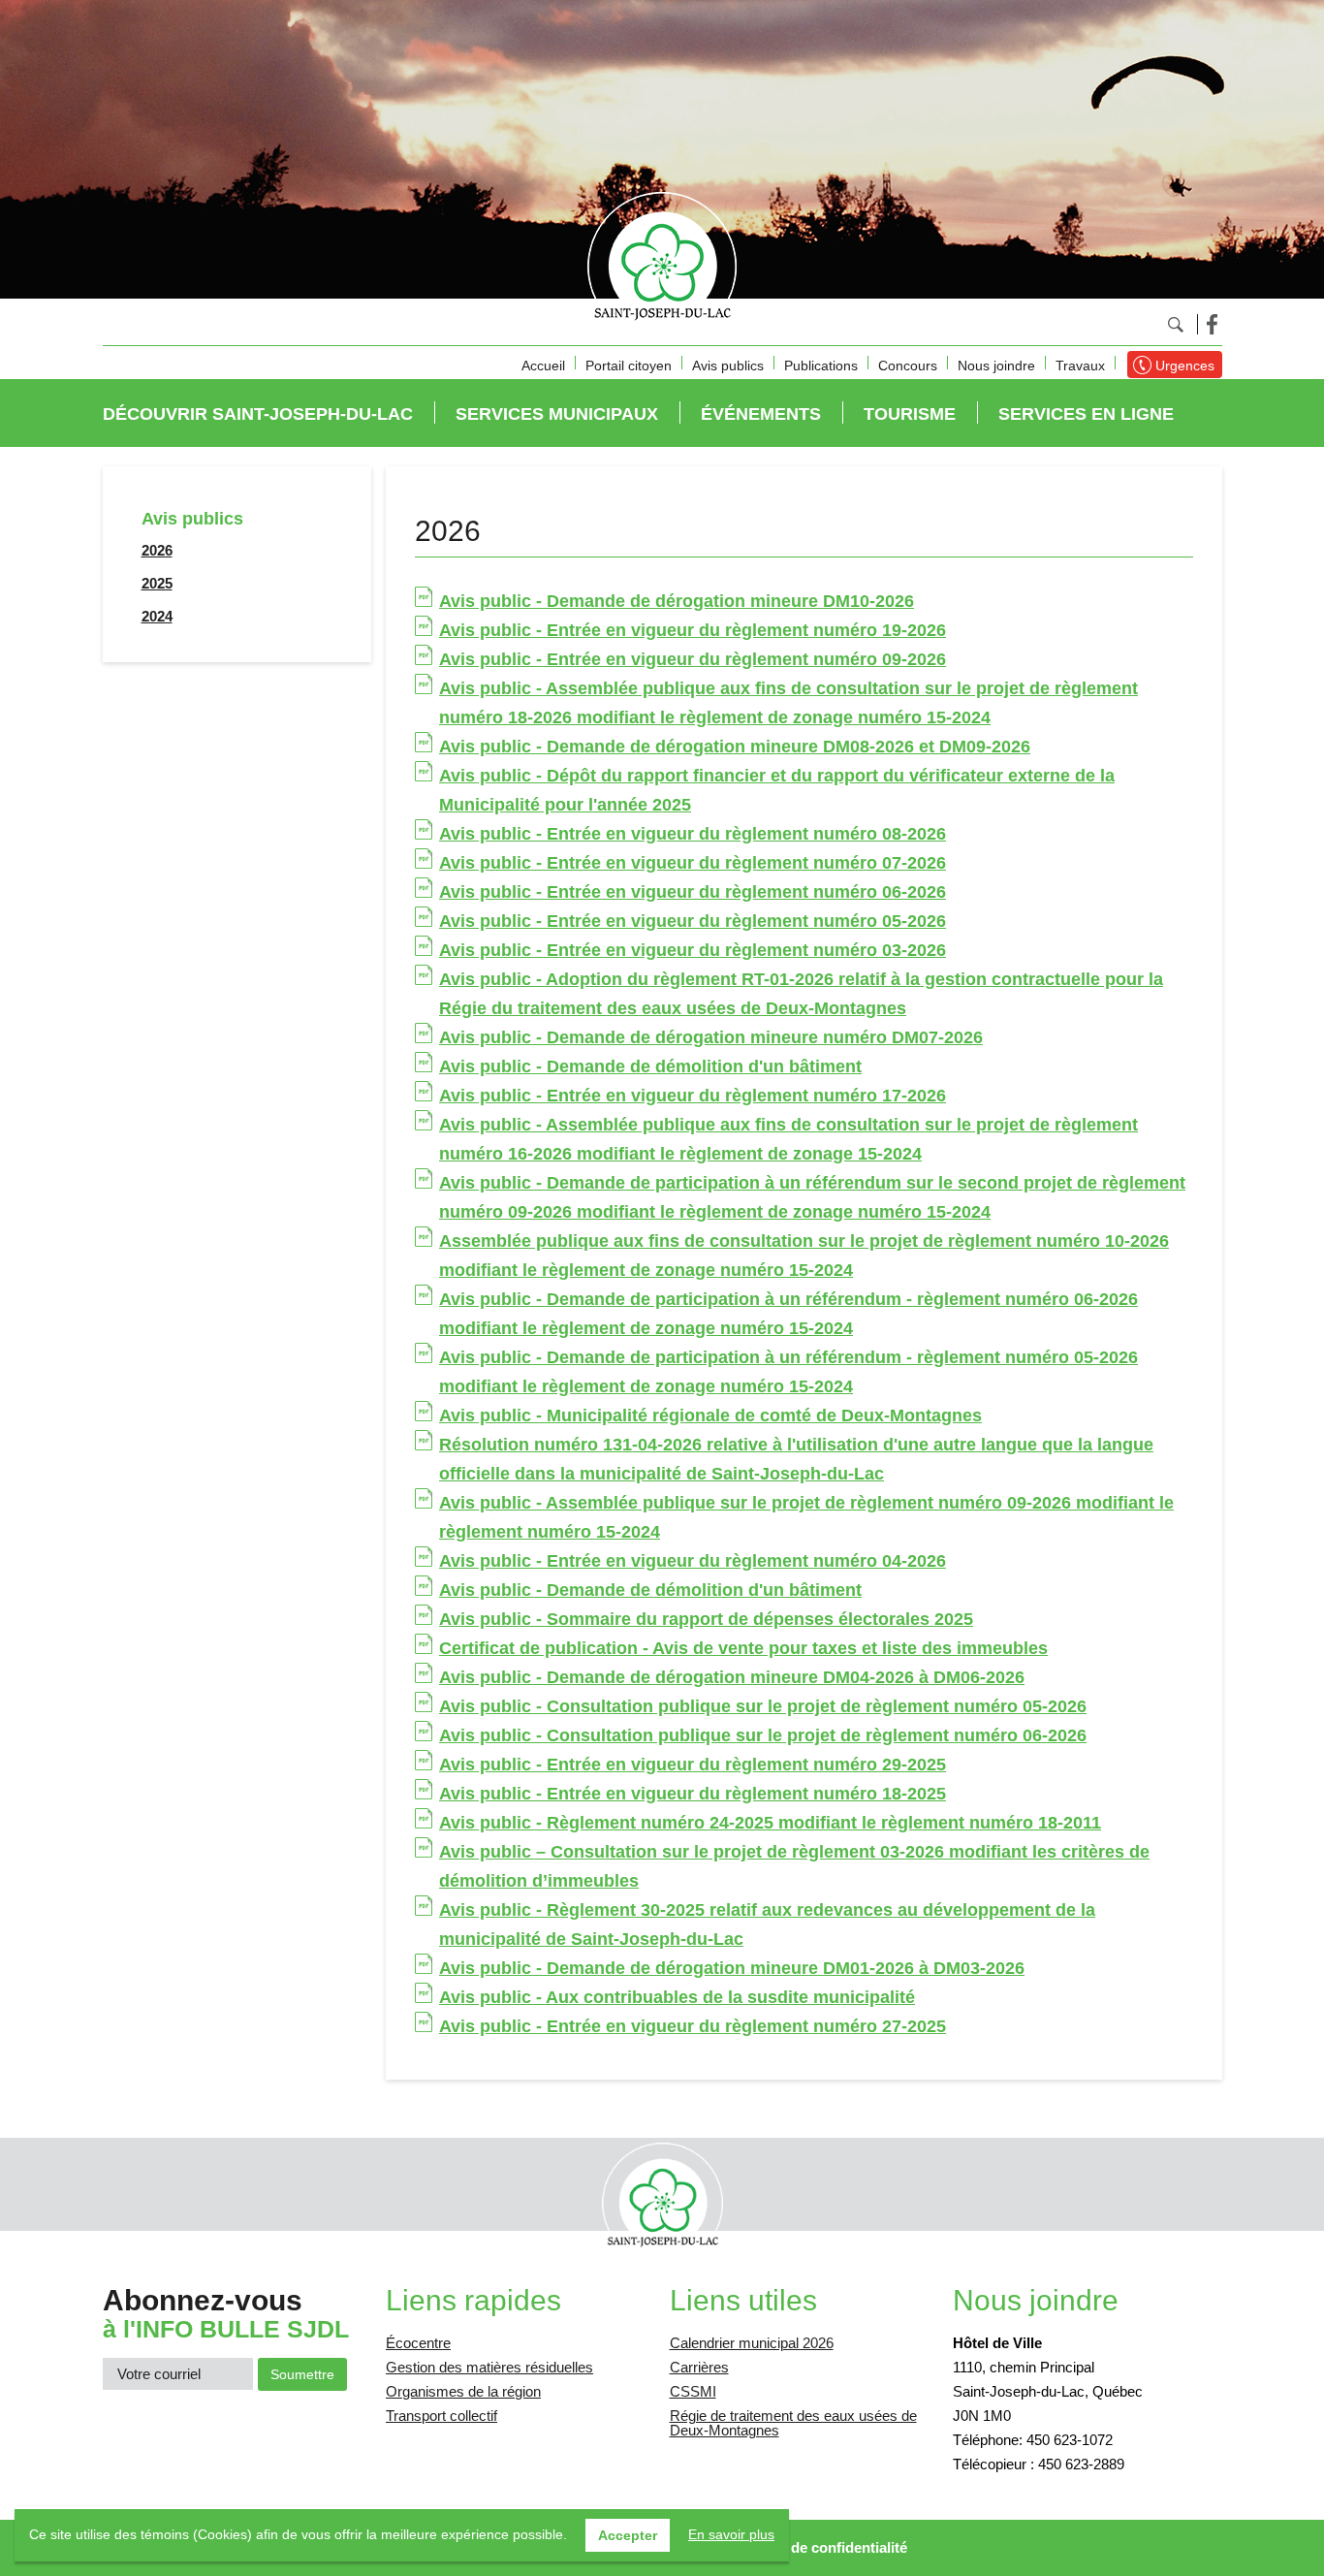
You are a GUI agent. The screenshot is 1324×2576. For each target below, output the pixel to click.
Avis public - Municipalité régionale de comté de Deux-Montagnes (710, 1415)
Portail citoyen (629, 366)
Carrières (699, 2367)
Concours (908, 366)
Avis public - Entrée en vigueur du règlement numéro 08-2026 (693, 834)
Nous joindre (996, 366)
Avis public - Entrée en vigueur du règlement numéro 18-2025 (693, 1794)
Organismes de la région (463, 2391)
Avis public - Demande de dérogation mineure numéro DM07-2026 (711, 1037)
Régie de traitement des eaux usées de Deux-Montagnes (793, 2423)
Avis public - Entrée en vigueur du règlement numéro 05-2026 (693, 921)
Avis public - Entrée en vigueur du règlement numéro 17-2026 (693, 1096)
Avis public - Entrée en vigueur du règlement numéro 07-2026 (693, 863)
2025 (157, 583)
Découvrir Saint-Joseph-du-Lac (258, 414)
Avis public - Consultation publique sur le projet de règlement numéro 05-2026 (763, 1706)
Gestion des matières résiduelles (489, 2367)
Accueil (543, 366)
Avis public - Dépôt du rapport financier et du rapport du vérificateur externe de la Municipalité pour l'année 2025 (777, 790)
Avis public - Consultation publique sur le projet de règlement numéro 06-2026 (763, 1735)
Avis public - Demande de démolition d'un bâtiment (650, 1066)
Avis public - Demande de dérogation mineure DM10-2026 (677, 601)
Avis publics (728, 366)
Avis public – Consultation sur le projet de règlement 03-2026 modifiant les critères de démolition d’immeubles (794, 1866)
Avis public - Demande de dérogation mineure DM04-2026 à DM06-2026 (732, 1677)
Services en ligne (1086, 414)
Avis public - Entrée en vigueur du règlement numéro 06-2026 (693, 892)
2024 (157, 616)
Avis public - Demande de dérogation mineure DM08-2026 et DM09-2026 (735, 747)
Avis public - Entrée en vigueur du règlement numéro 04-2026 (693, 1561)
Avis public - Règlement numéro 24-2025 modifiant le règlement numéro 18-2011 (770, 1823)
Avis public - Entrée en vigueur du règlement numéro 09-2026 (693, 659)
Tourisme (910, 414)
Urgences (1185, 366)
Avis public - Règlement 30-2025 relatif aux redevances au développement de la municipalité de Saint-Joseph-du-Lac (767, 1924)
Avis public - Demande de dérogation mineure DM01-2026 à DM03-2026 (732, 1968)
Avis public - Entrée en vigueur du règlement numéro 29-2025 (693, 1765)
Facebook (1212, 324)
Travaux (1080, 366)
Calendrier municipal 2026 (752, 2343)
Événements (761, 414)
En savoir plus (731, 2534)
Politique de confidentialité (817, 2547)
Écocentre (418, 2343)
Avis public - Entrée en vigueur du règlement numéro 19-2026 (693, 630)
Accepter (628, 2535)
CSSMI (693, 2391)
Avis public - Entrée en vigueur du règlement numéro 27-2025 (693, 2026)
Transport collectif (441, 2416)
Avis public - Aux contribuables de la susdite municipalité (677, 1997)
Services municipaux (557, 414)
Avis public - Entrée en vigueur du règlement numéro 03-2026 (693, 950)
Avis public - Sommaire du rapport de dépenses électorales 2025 (706, 1619)
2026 (157, 550)
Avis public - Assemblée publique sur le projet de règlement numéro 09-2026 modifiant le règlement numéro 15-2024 (806, 1517)
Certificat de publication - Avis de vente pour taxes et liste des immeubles (743, 1648)
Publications (821, 366)
